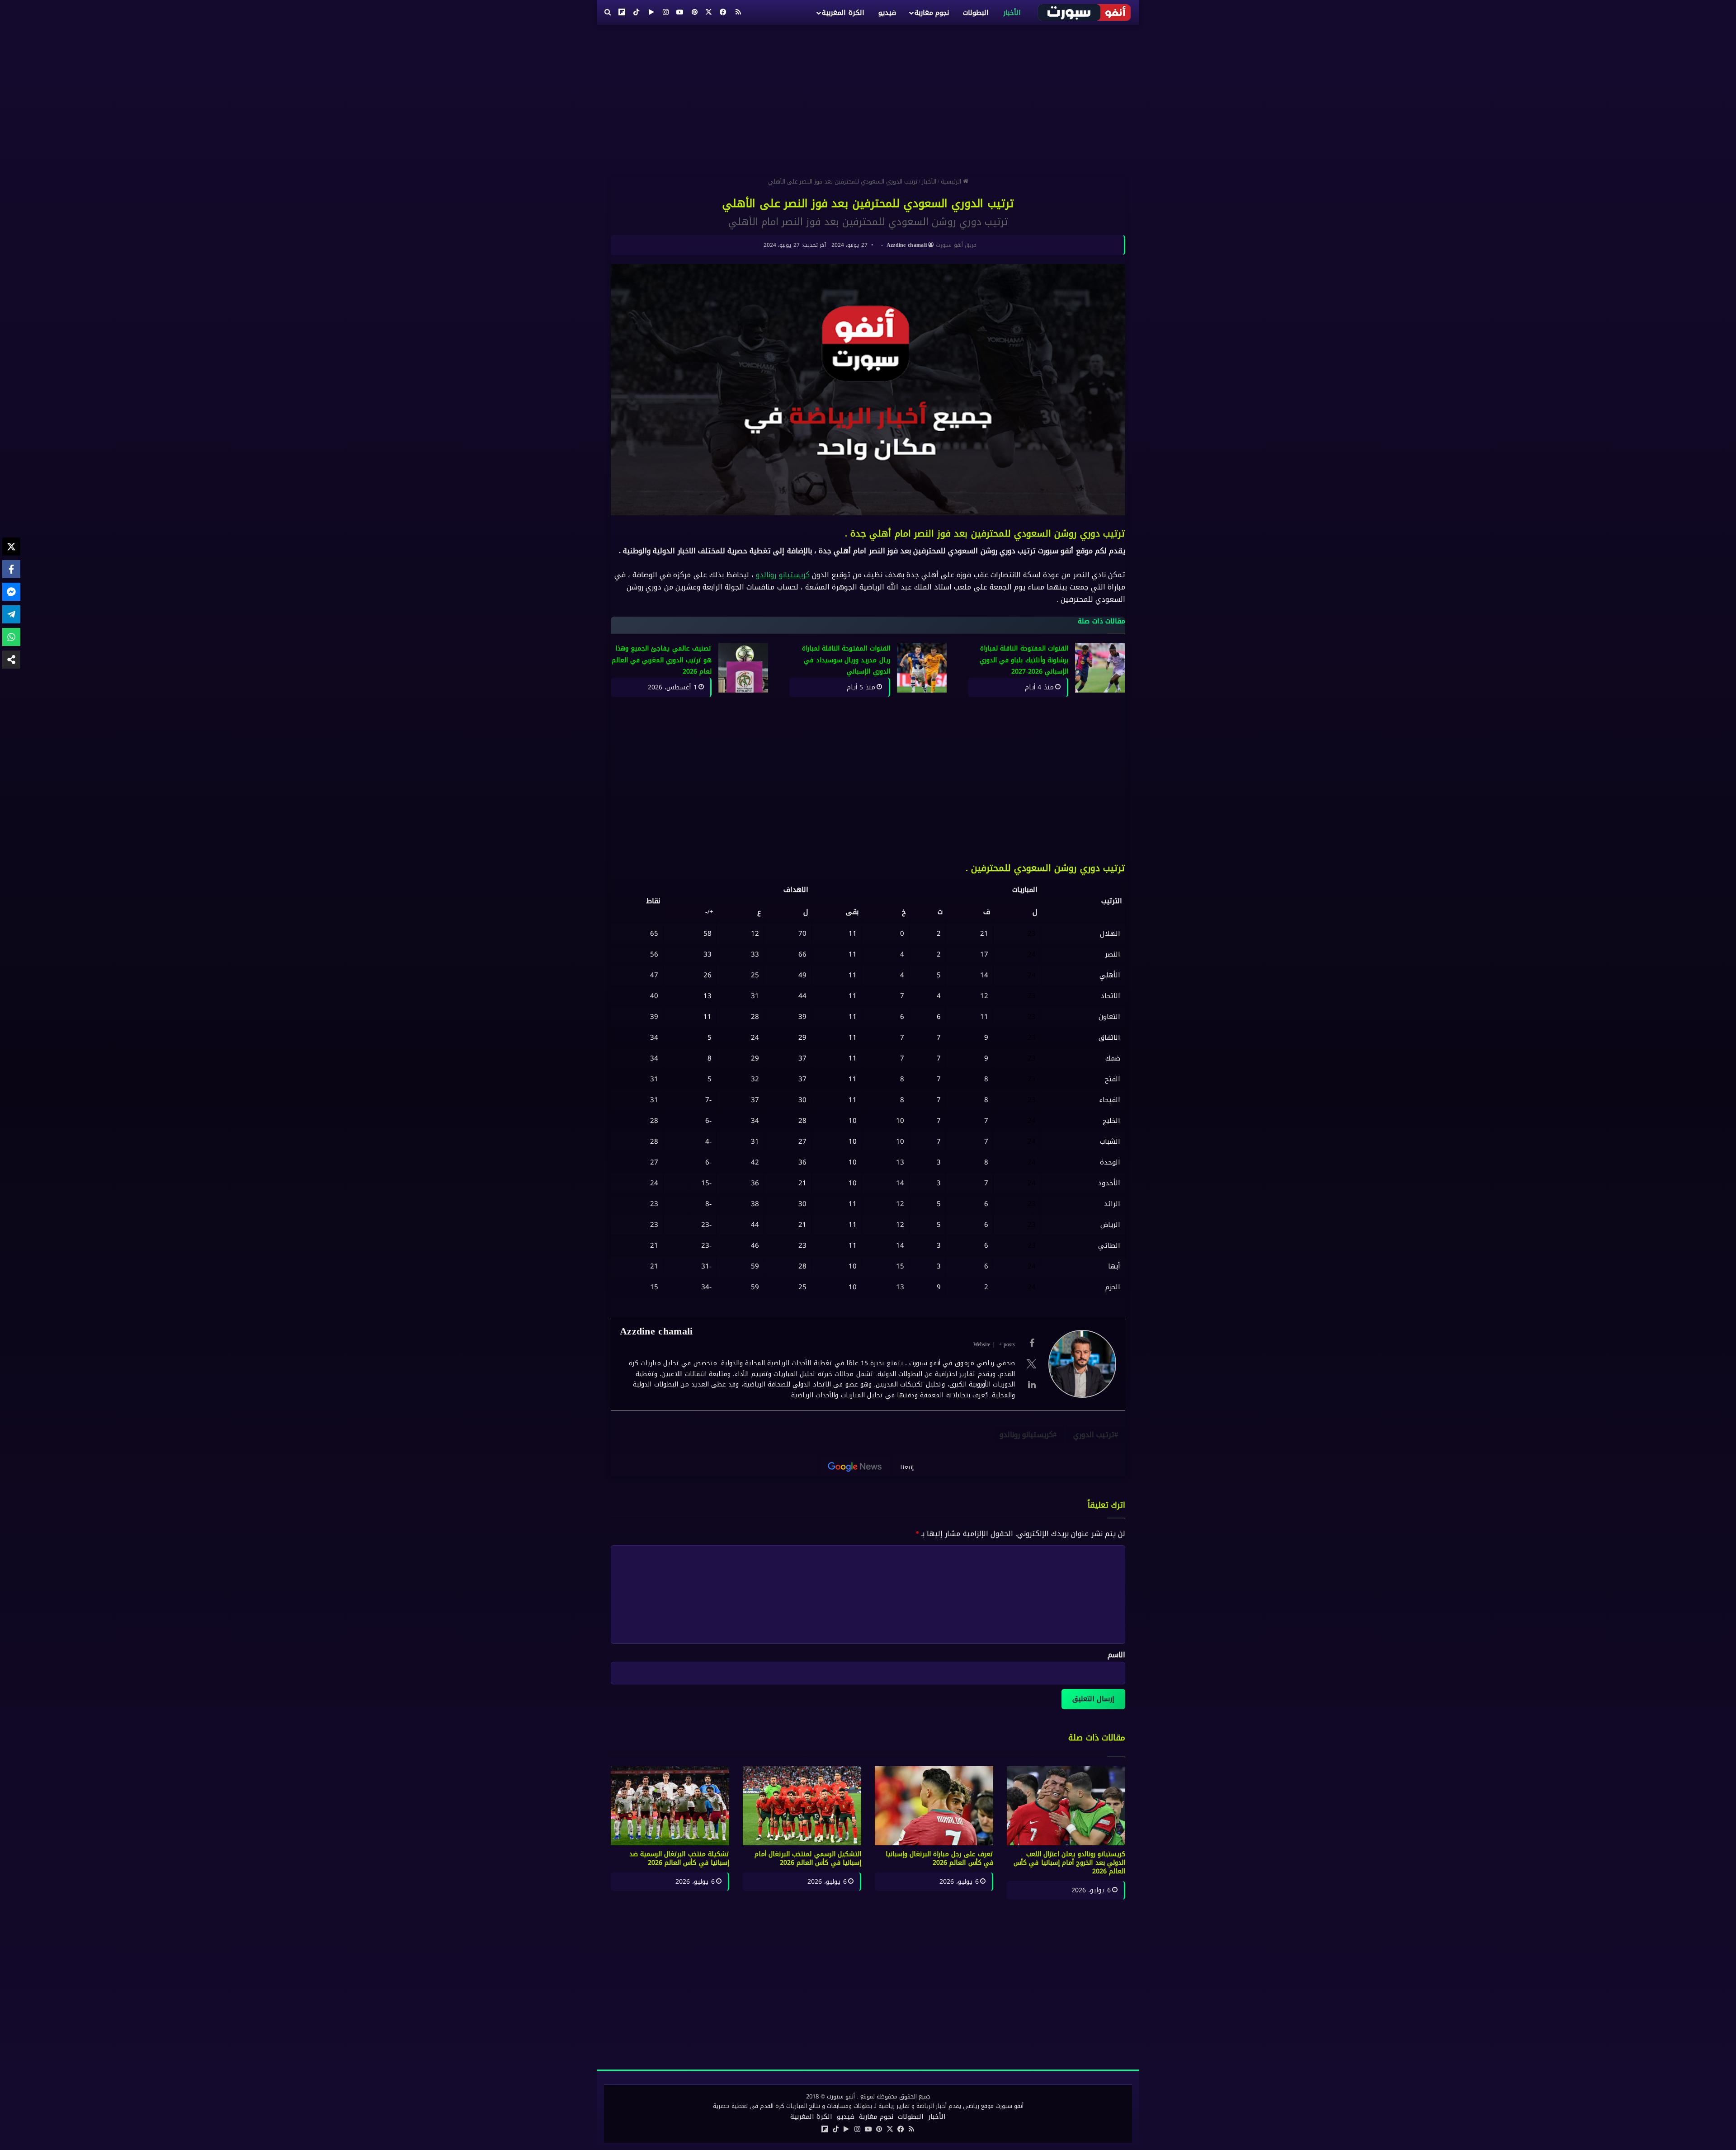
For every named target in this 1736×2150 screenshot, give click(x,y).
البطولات (976, 13)
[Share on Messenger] (11, 592)
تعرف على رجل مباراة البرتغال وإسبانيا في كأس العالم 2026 (940, 1858)
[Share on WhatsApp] (11, 637)
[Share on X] (11, 547)
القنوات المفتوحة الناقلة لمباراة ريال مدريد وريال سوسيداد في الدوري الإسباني (846, 660)
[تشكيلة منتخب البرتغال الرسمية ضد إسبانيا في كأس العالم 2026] (670, 1806)
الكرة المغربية (843, 13)
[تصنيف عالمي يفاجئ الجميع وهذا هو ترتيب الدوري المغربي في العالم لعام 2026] (743, 668)
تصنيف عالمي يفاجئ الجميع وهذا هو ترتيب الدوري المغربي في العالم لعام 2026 (662, 660)
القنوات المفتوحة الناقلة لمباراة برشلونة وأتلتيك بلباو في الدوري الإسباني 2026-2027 (1024, 660)
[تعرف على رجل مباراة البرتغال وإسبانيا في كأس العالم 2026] (934, 1806)
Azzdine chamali (907, 245)
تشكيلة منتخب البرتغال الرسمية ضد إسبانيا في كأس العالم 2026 (679, 1858)
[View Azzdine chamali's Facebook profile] (1032, 1343)
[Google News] (855, 1467)
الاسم (1116, 1655)
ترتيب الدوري (1094, 1435)
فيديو (887, 13)
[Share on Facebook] (11, 569)
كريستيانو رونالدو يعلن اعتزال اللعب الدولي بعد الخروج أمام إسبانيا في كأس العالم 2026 (1069, 1863)
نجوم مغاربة (932, 13)
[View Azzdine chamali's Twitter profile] (1032, 1364)
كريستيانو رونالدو (783, 575)
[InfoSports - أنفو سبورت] (1085, 12)
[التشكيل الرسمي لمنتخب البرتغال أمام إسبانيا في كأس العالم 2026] (802, 1806)
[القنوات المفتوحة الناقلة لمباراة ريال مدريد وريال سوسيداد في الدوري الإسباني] (922, 668)
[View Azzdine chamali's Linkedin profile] (1032, 1385)
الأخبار (1012, 13)
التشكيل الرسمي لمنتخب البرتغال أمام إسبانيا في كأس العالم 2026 (808, 1858)
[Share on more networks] (11, 660)
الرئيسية (952, 182)
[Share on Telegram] (11, 614)
